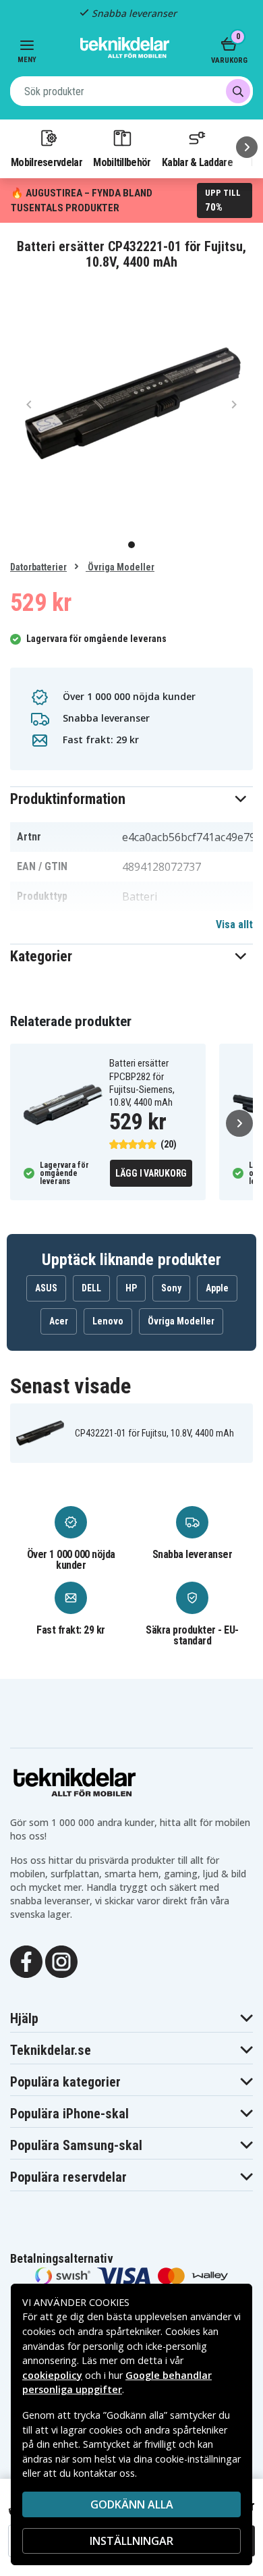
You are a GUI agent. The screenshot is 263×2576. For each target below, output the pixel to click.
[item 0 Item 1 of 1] (131, 404)
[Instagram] (61, 1960)
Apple (217, 1288)
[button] (131, 799)
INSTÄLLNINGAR (131, 2541)
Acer (59, 1321)
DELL (91, 1288)
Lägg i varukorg (151, 1173)
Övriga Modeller (120, 567)
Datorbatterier (38, 567)
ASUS (46, 1288)
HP (131, 1288)
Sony (171, 1288)
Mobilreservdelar (47, 162)
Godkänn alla (132, 2504)
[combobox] (131, 91)
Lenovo (108, 1321)
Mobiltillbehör (122, 162)
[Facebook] (26, 1960)
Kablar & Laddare (197, 162)
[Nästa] (247, 147)
